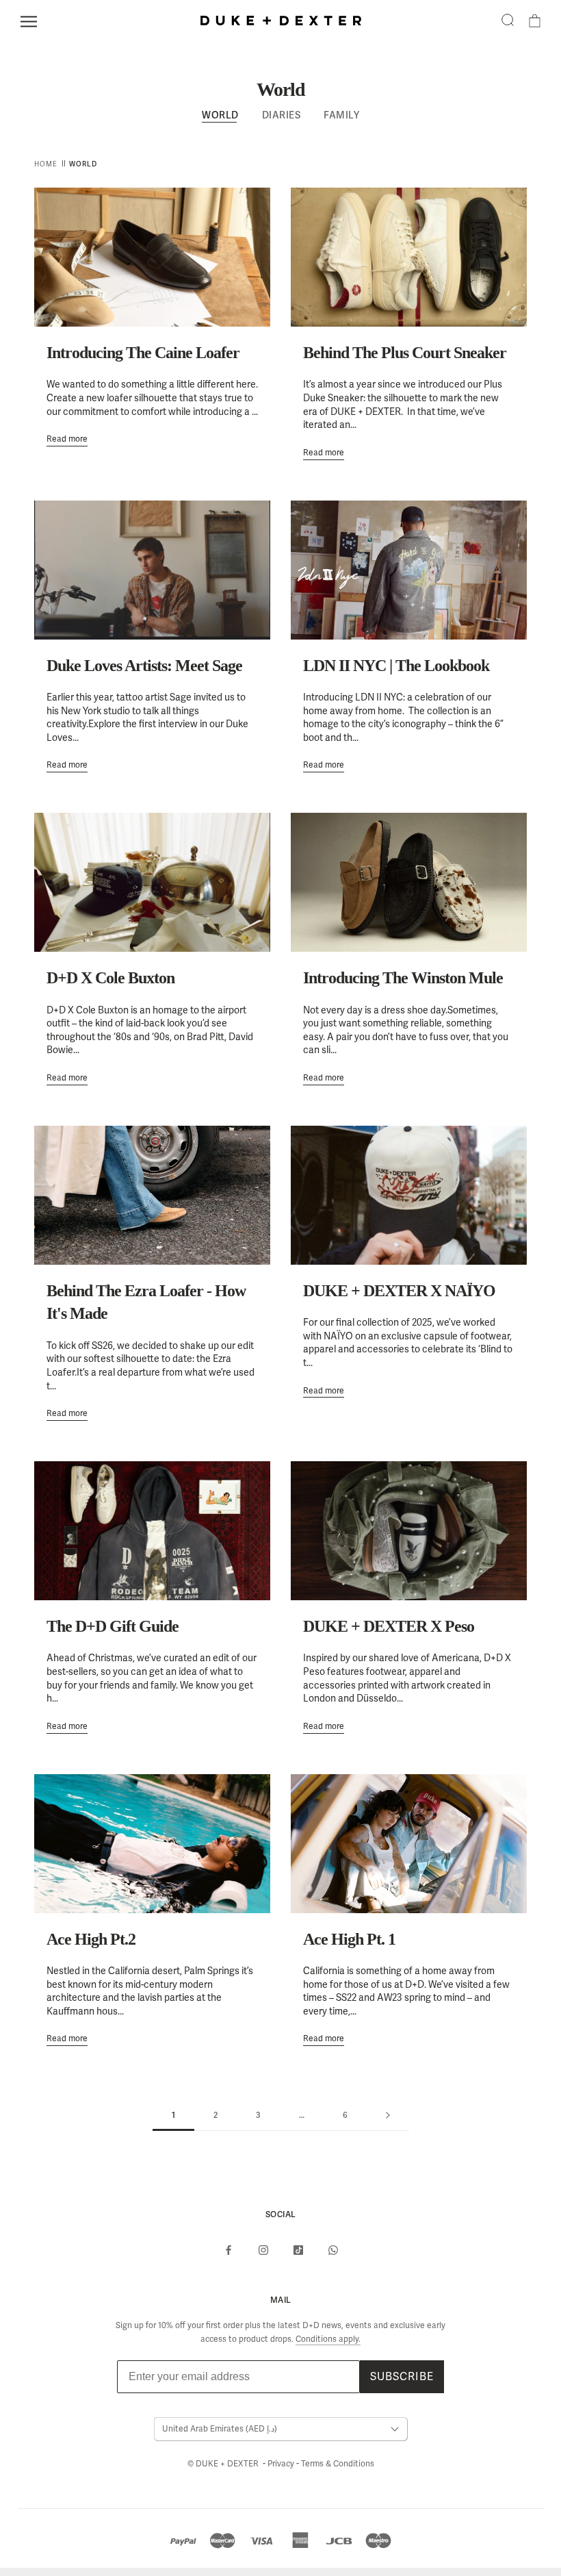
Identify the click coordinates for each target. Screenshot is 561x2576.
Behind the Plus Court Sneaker (405, 353)
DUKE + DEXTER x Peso (389, 1626)
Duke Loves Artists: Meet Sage (144, 666)
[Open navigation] (29, 22)
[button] (508, 21)
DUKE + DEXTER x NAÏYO (399, 1291)
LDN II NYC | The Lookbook (396, 666)
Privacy (282, 2464)
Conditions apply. (328, 2339)
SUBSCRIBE (402, 2377)
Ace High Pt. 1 (349, 1939)
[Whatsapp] (333, 2250)
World (220, 115)
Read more (67, 439)
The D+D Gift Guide (113, 1626)
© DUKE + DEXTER (224, 2464)
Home (46, 163)
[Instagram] (263, 2250)
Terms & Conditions (338, 2464)
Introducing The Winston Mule (403, 978)
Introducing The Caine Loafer (143, 353)
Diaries (282, 115)
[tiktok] (298, 2250)
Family (341, 115)
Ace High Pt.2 (91, 1939)
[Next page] (388, 2116)
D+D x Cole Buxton (110, 978)
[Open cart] (535, 21)
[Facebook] (229, 2250)
